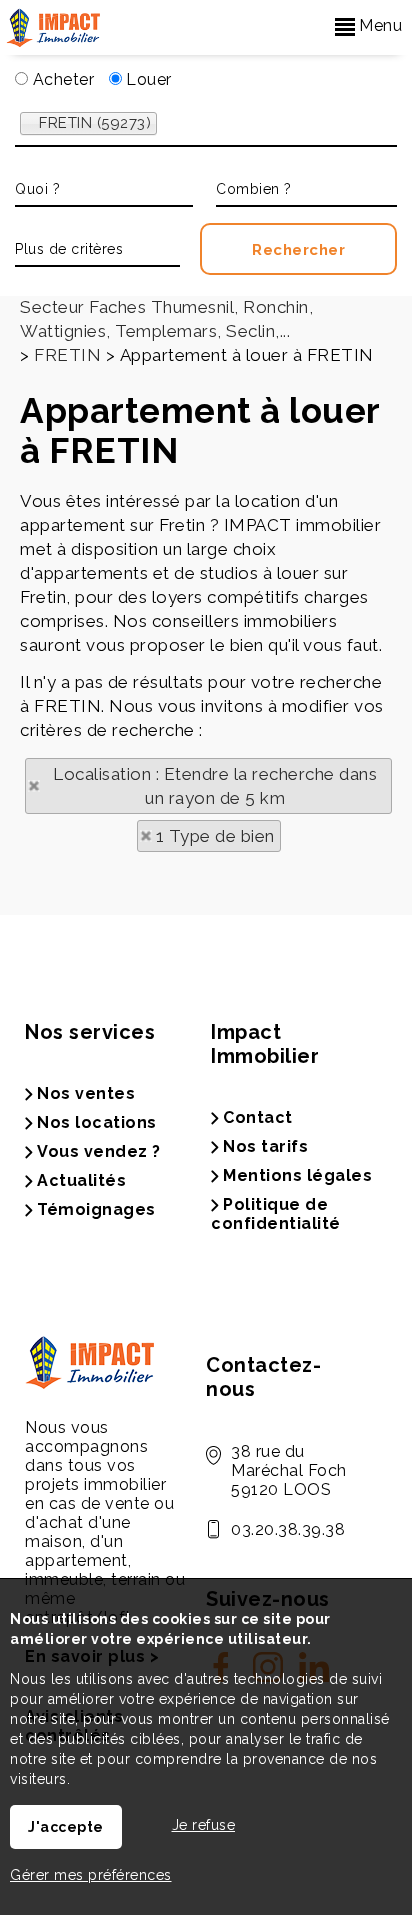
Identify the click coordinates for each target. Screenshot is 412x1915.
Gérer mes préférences (91, 1875)
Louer (147, 79)
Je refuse (204, 1825)
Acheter (61, 79)
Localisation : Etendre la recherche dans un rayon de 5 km (215, 786)
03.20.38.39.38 (288, 1529)
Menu (379, 25)
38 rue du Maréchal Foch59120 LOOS (289, 1470)
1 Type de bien (215, 836)
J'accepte (66, 1827)
